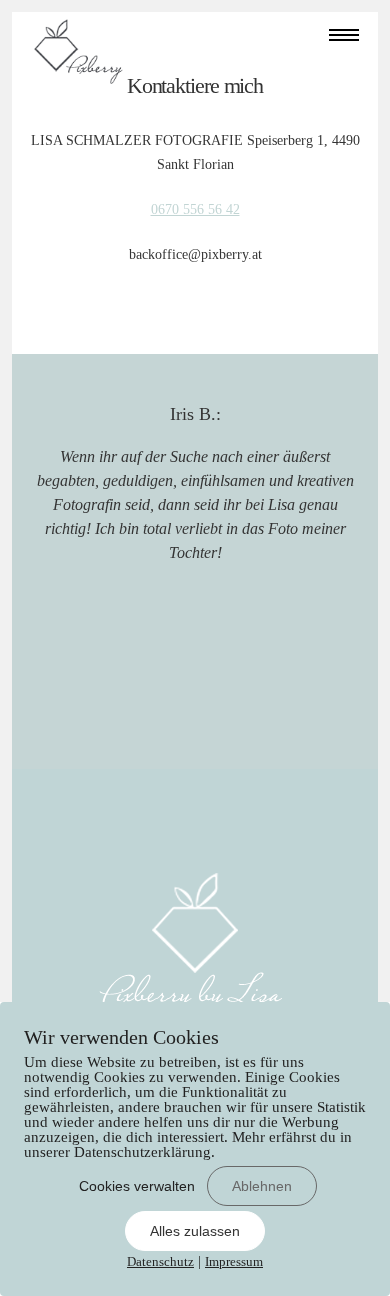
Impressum (234, 1261)
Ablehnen (262, 1186)
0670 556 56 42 (195, 209)
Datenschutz (160, 1261)
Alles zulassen (195, 1231)
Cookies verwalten (137, 1186)
